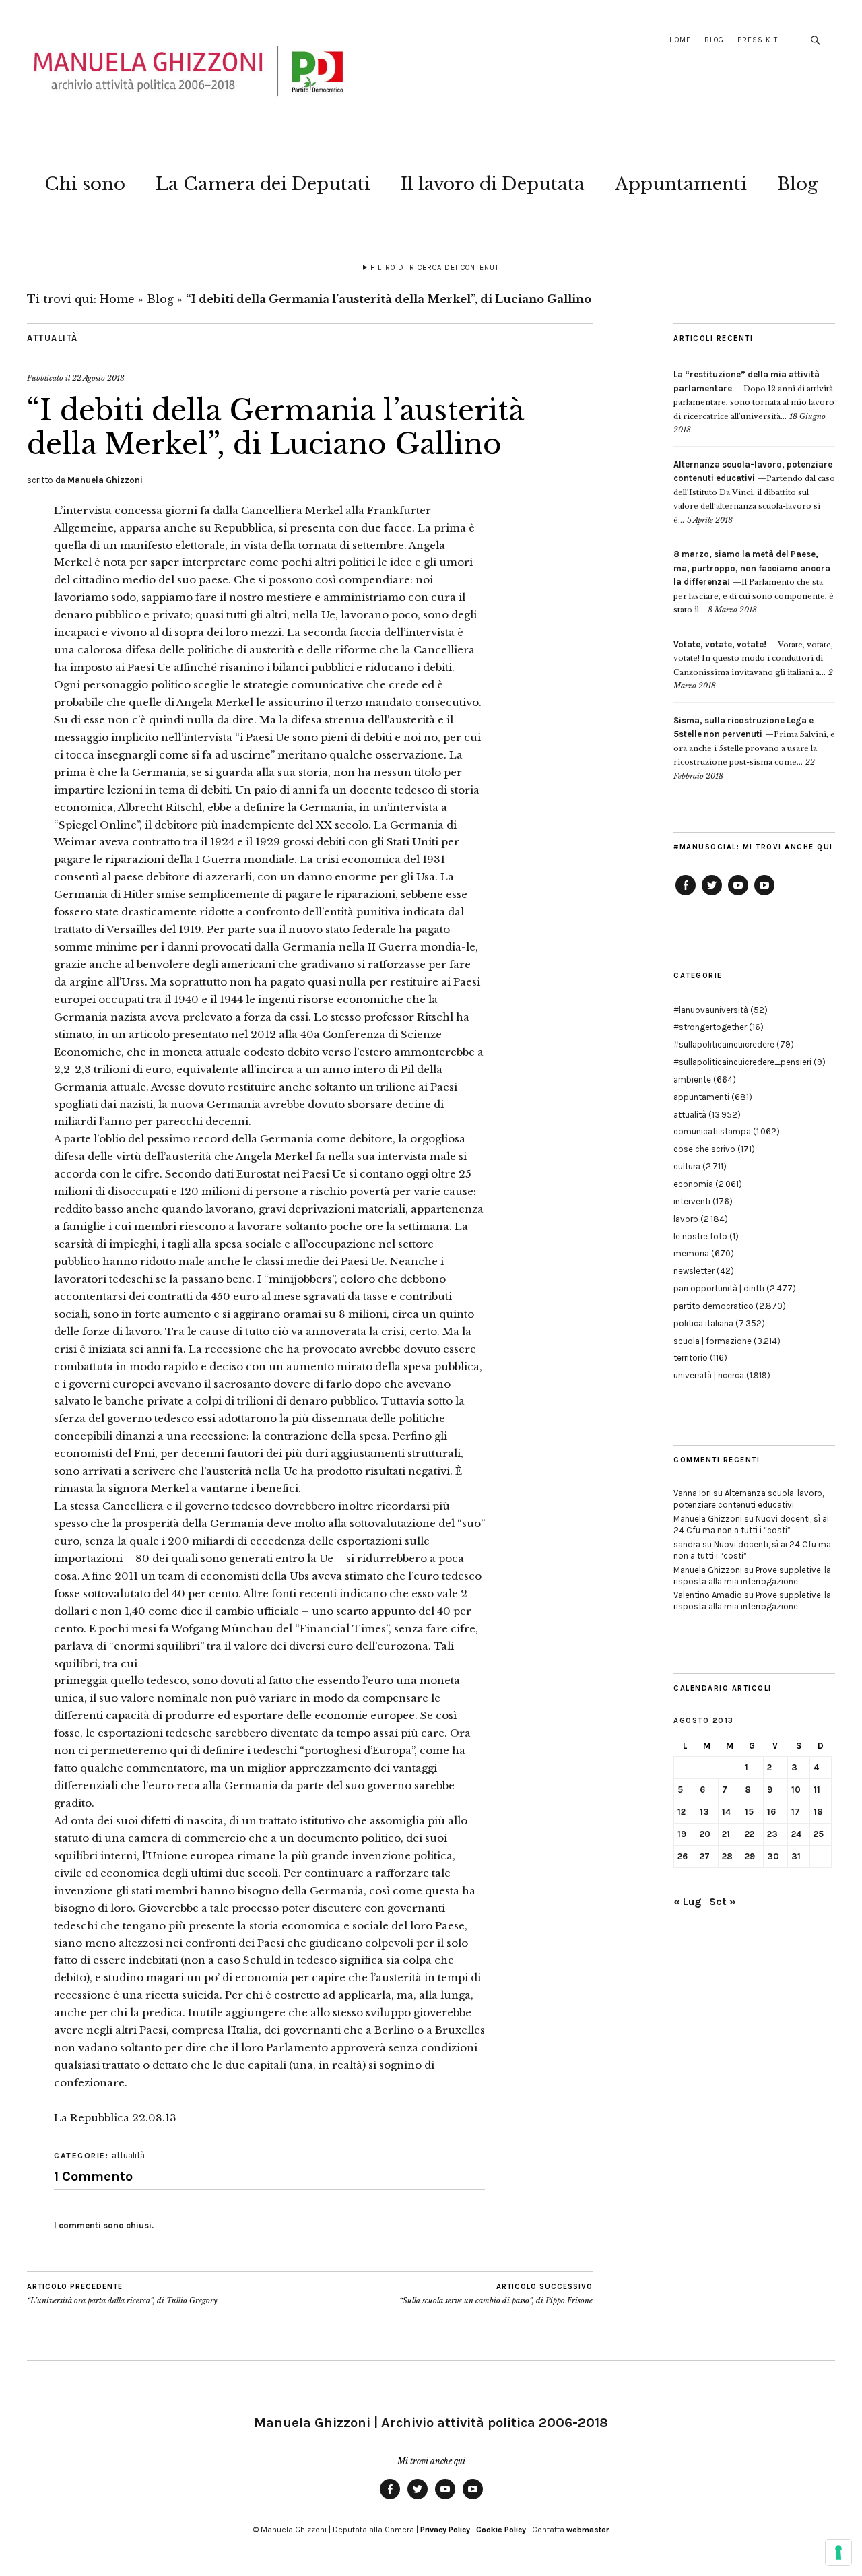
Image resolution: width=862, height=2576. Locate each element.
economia (693, 1184)
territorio (691, 1358)
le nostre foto (700, 1236)
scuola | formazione (712, 1341)
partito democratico (714, 1306)
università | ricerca (709, 1375)
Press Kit (758, 40)
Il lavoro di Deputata (493, 184)
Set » (723, 1901)
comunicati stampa (712, 1131)
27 (705, 1856)
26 (683, 1856)
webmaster (588, 2530)
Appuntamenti (681, 184)
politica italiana (703, 1323)
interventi (692, 1201)
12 (682, 1812)
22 (750, 1834)
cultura (687, 1166)
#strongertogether (710, 1027)
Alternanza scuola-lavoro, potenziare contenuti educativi (749, 1499)
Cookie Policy (501, 2530)
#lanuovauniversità (711, 1010)
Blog (714, 40)
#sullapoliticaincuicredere (724, 1044)
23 (772, 1834)
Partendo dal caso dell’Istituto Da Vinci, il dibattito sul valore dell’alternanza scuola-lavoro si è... (754, 492)
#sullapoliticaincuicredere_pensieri (742, 1062)
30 (773, 1856)
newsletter (694, 1271)
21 (726, 1834)
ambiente (692, 1080)
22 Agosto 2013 (98, 378)
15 (749, 1812)
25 (819, 1834)
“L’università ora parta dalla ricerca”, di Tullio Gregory (122, 2294)
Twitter (712, 895)
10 (796, 1790)
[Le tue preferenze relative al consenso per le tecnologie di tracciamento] (838, 2552)
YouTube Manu (738, 895)
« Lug (687, 1901)
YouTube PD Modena (764, 895)
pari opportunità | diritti (719, 1288)
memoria (691, 1253)
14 (726, 1812)
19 (682, 1834)
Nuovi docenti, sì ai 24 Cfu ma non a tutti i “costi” (751, 1524)
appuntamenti (701, 1097)
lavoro (686, 1219)
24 (796, 1834)
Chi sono (85, 184)
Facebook (686, 895)
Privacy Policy (445, 2530)
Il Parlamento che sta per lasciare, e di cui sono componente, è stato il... (754, 582)
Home (680, 40)
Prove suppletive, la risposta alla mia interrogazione (752, 1576)
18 (818, 1812)
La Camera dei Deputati (263, 184)
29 (750, 1856)
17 (796, 1812)
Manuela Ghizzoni (105, 480)
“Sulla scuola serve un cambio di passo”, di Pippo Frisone (496, 2294)
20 (705, 1834)
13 (704, 1812)
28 (727, 1856)
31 (796, 1856)
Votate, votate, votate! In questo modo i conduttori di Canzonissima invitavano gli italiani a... (753, 658)
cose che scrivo (704, 1149)
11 (817, 1790)
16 (771, 1812)
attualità (53, 338)
